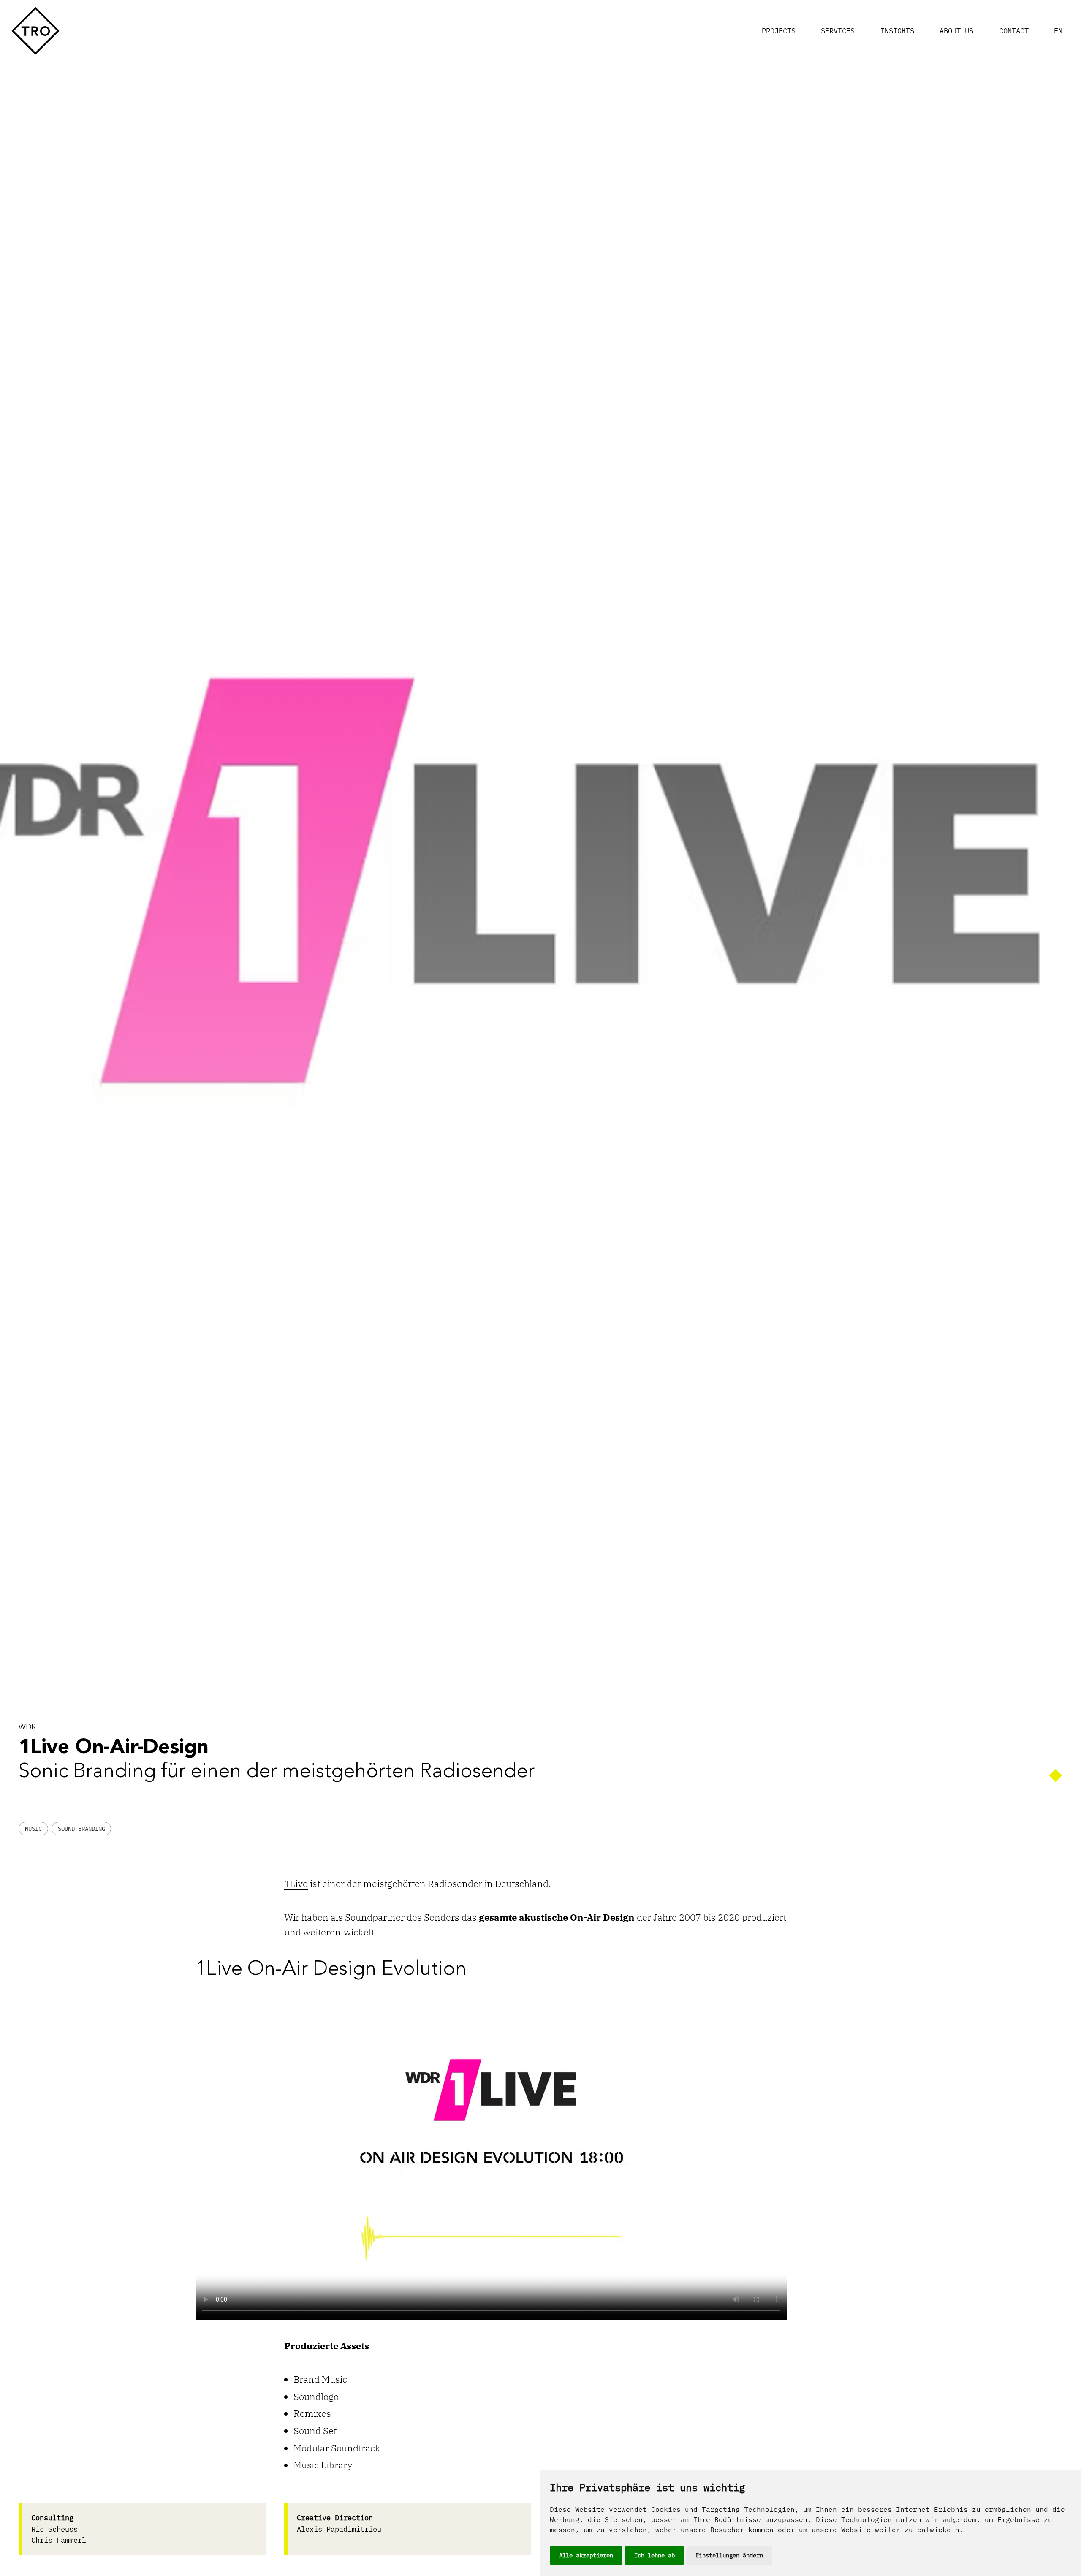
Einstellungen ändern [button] (729, 2555)
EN (1058, 31)
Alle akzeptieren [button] (586, 2555)
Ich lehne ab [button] (655, 2555)
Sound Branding (81, 1829)
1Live (296, 1883)
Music (33, 1829)
